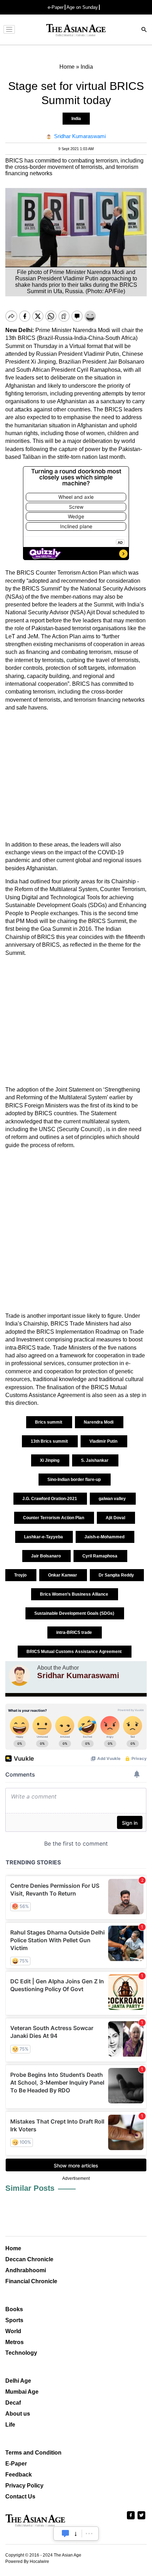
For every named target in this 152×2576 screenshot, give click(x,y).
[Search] (144, 30)
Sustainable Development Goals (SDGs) (75, 1613)
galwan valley (113, 1499)
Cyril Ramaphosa (100, 1556)
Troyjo (21, 1575)
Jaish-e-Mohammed (105, 1537)
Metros (14, 2342)
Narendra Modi (99, 1422)
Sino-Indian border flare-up (75, 1480)
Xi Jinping (50, 1460)
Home (13, 2248)
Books (14, 2309)
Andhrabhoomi (26, 2270)
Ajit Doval (116, 1518)
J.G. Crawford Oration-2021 (50, 1499)
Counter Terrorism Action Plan (54, 1518)
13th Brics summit (50, 1441)
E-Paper (16, 2464)
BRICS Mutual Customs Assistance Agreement (75, 1652)
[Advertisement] (76, 776)
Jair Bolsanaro (46, 1556)
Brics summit (49, 1422)
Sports (14, 2320)
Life (10, 2425)
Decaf (13, 2403)
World (13, 2331)
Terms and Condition (33, 2453)
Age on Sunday (82, 7)
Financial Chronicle (31, 2281)
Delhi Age (18, 2381)
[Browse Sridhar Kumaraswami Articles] (19, 1675)
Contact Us (20, 2497)
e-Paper (56, 7)
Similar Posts (30, 2188)
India (76, 119)
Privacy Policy (24, 2486)
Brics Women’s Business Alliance (75, 1594)
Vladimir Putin (104, 1441)
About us (18, 2414)
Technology (21, 2353)
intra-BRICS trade (75, 1632)
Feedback (19, 2475)
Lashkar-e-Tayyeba (44, 1537)
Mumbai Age (22, 2392)
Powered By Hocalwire (27, 2561)
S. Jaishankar (95, 1460)
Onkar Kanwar (63, 1575)
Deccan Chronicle (29, 2259)
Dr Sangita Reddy (117, 1575)
